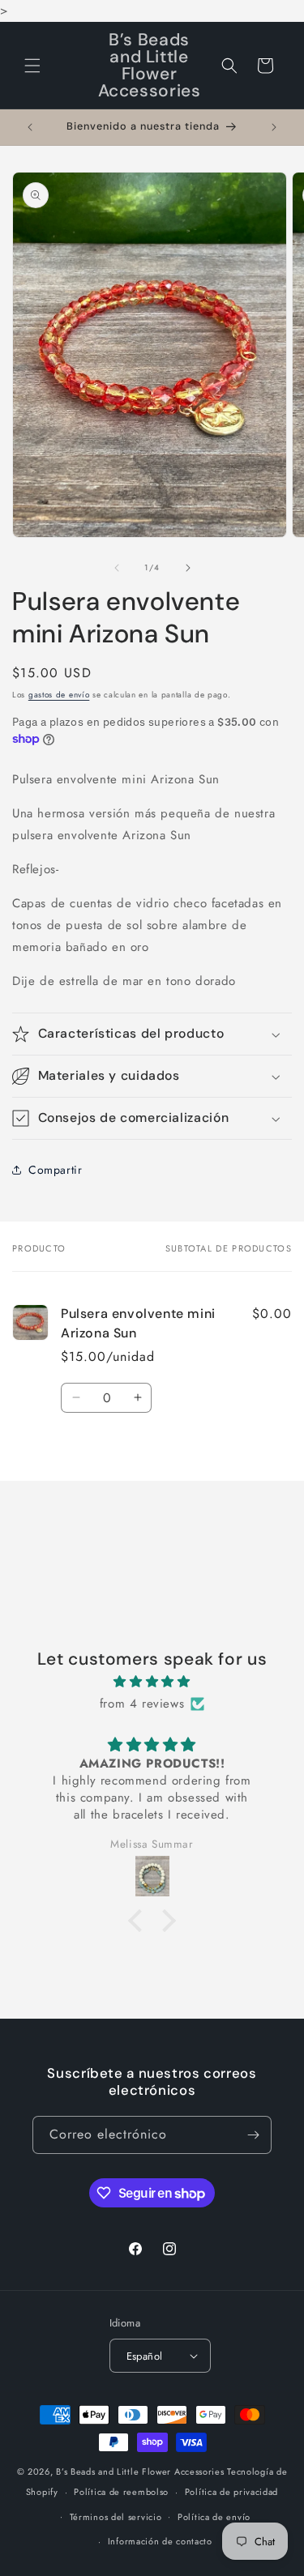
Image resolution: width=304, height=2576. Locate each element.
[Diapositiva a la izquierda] (117, 568)
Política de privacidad (231, 2492)
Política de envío (214, 2517)
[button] (32, 66)
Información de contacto (160, 2541)
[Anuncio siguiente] (274, 127)
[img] (152, 1682)
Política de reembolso (121, 2492)
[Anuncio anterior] (30, 127)
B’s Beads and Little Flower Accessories (141, 2472)
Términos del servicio (116, 2517)
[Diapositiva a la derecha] (188, 568)
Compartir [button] (55, 1170)
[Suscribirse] (253, 2135)
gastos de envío (59, 695)
